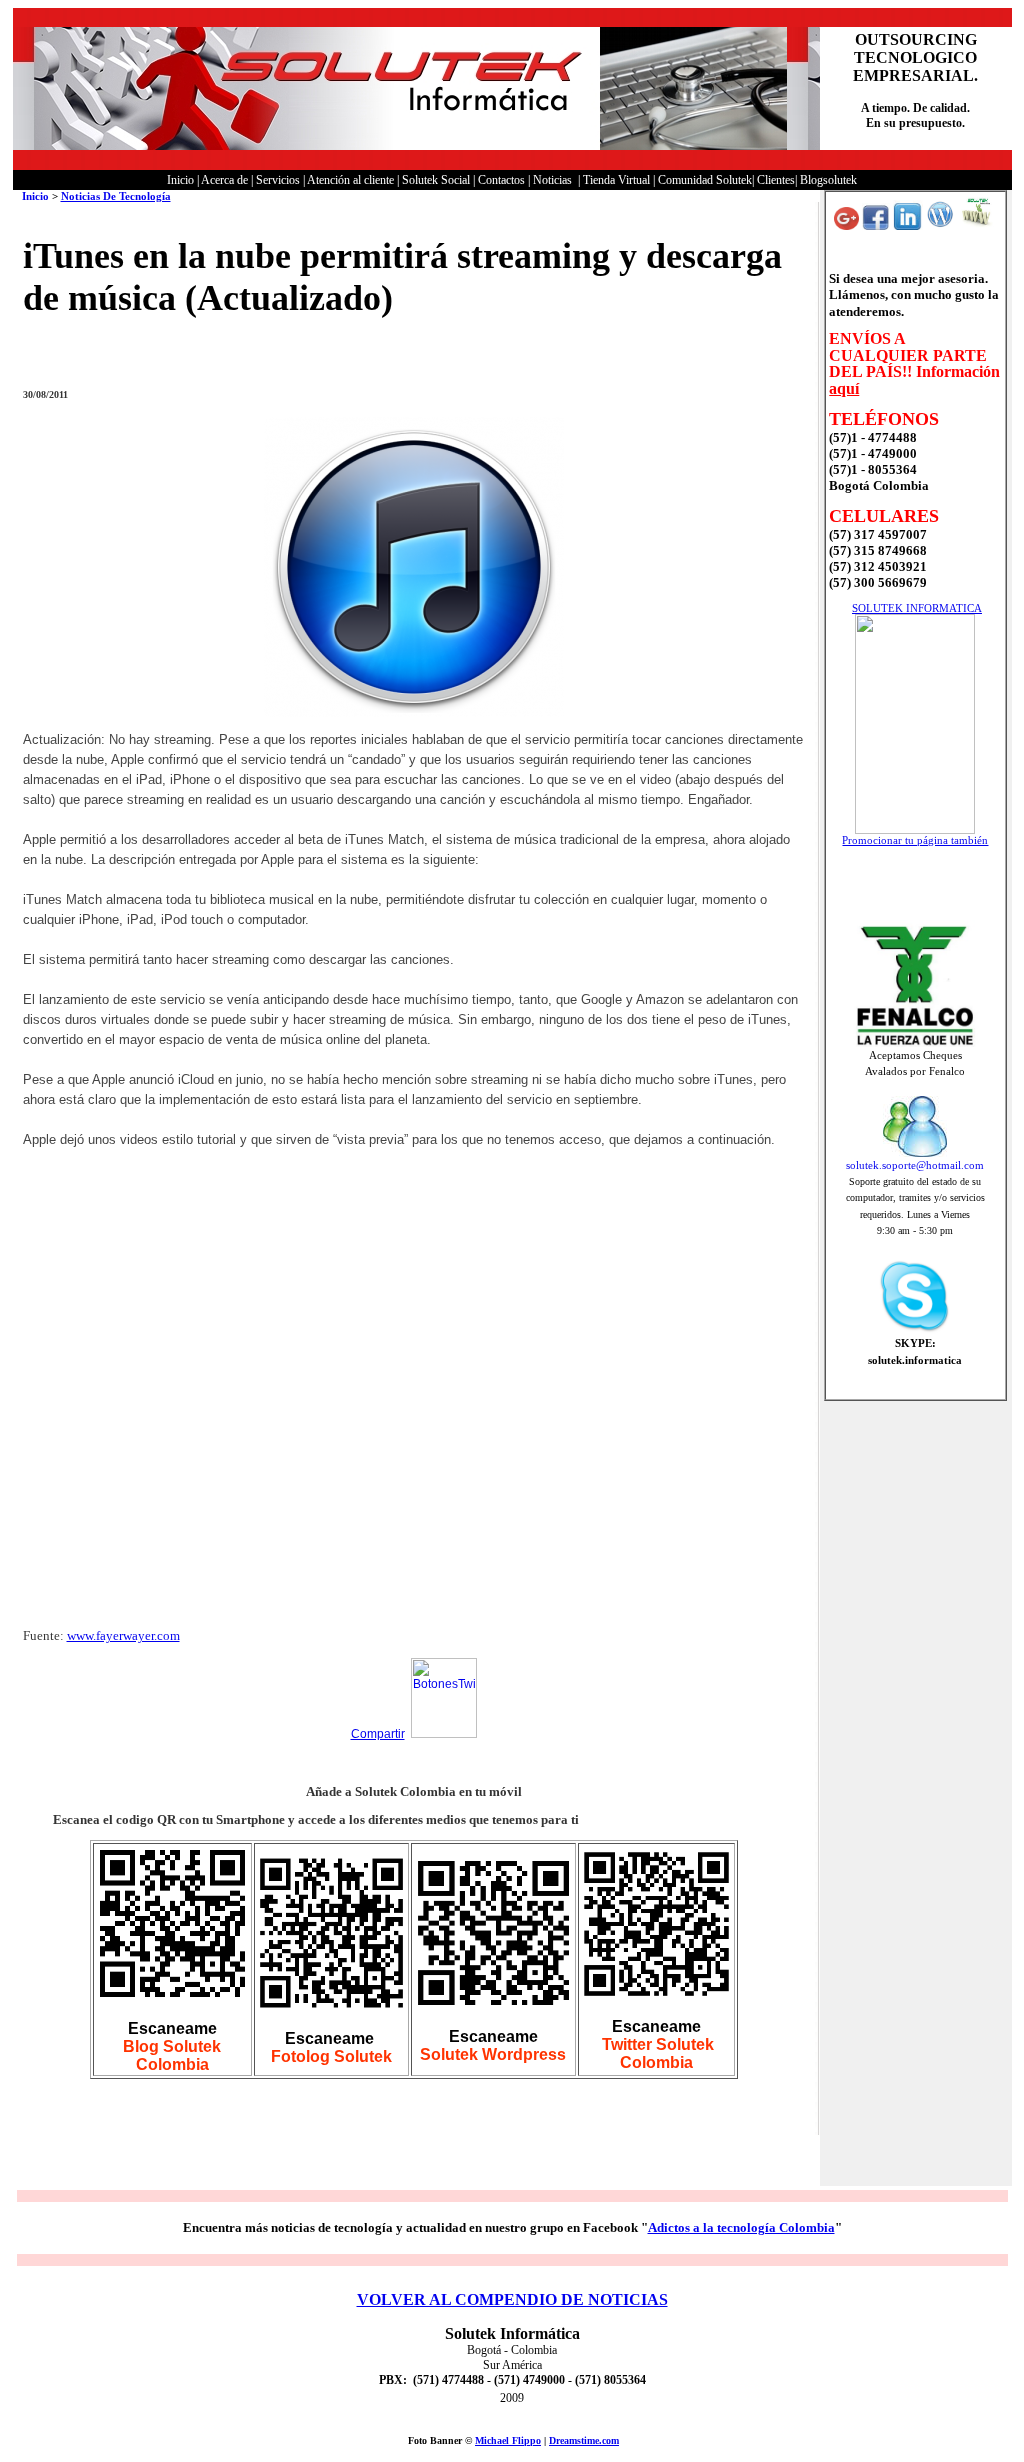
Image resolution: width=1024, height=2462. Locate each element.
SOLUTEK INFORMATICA (917, 608)
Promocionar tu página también (915, 840)
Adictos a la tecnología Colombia (741, 2227)
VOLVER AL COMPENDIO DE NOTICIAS (512, 2299)
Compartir (378, 1734)
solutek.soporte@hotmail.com (915, 1165)
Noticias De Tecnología (116, 196)
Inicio (35, 196)
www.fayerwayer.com (123, 1635)
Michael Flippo (508, 2440)
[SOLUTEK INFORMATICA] (915, 830)
